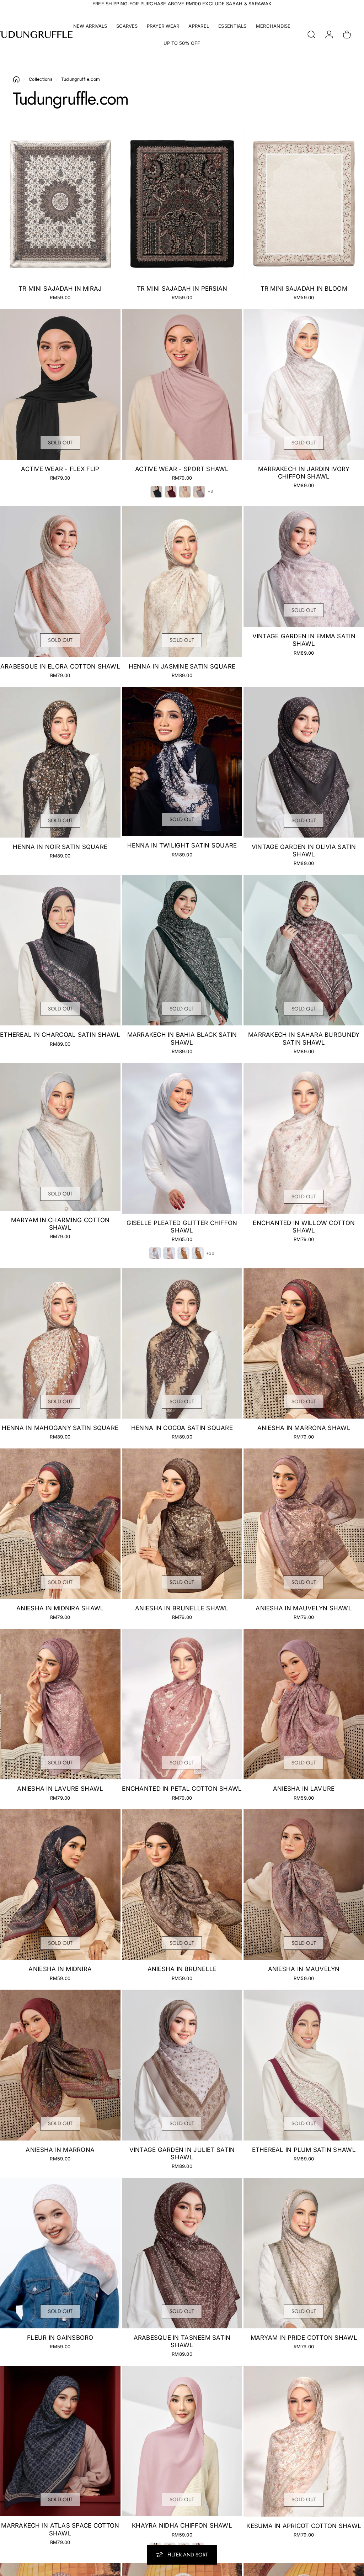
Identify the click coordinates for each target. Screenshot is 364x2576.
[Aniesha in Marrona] (60, 2065)
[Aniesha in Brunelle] (182, 1885)
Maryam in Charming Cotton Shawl (60, 1224)
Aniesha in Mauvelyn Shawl (304, 1608)
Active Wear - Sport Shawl (182, 469)
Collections (41, 79)
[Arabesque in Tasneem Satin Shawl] (182, 2253)
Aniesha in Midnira (60, 1969)
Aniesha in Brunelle (182, 1969)
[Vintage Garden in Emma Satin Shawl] (304, 567)
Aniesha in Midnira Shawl (60, 1608)
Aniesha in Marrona (60, 2150)
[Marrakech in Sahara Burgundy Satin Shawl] (304, 950)
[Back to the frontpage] (16, 79)
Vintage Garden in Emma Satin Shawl (304, 640)
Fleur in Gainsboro (60, 2338)
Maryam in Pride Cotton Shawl (304, 2338)
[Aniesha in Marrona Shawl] (304, 1343)
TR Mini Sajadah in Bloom (304, 289)
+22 (210, 1253)
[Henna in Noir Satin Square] (60, 762)
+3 (210, 492)
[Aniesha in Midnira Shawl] (60, 1524)
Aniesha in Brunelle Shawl (182, 1608)
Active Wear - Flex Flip (60, 469)
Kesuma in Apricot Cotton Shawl (304, 2526)
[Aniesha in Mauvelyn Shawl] (304, 1524)
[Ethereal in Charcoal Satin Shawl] (60, 950)
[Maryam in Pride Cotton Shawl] (304, 2253)
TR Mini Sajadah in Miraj (60, 289)
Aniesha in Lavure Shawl (60, 1789)
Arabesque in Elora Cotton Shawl (60, 666)
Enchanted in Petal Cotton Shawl (182, 1789)
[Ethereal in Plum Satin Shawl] (304, 2065)
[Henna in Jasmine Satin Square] (182, 582)
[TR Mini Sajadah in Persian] (182, 204)
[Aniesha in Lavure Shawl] (60, 1704)
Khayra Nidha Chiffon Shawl (182, 2525)
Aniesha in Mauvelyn (304, 1969)
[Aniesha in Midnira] (60, 1885)
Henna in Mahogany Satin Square (60, 1428)
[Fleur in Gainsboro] (60, 2253)
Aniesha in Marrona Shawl (304, 1428)
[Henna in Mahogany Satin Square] (60, 1343)
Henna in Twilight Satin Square (182, 845)
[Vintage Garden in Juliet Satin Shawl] (182, 2065)
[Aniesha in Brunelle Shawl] (182, 1524)
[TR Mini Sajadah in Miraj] (60, 204)
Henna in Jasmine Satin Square (182, 666)
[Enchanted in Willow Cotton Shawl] (304, 1138)
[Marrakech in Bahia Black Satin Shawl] (182, 950)
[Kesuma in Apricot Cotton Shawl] (304, 2441)
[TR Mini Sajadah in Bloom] (304, 204)
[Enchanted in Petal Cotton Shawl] (182, 1704)
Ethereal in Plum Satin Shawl (304, 2150)
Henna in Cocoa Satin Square (182, 1428)
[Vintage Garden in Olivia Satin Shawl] (304, 762)
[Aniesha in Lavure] (304, 1704)
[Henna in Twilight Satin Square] (182, 762)
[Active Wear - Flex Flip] (60, 384)
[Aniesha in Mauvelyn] (304, 1885)
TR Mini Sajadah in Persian (182, 289)
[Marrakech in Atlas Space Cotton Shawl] (60, 2441)
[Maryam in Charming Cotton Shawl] (60, 1137)
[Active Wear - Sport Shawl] (182, 384)
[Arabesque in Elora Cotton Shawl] (60, 582)
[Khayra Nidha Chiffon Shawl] (182, 2441)
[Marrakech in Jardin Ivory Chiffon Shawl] (304, 384)
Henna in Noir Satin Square (60, 847)
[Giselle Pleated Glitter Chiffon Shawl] (182, 1138)
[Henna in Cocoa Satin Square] (182, 1343)
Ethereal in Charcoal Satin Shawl (60, 1035)
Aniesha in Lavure (304, 1789)
